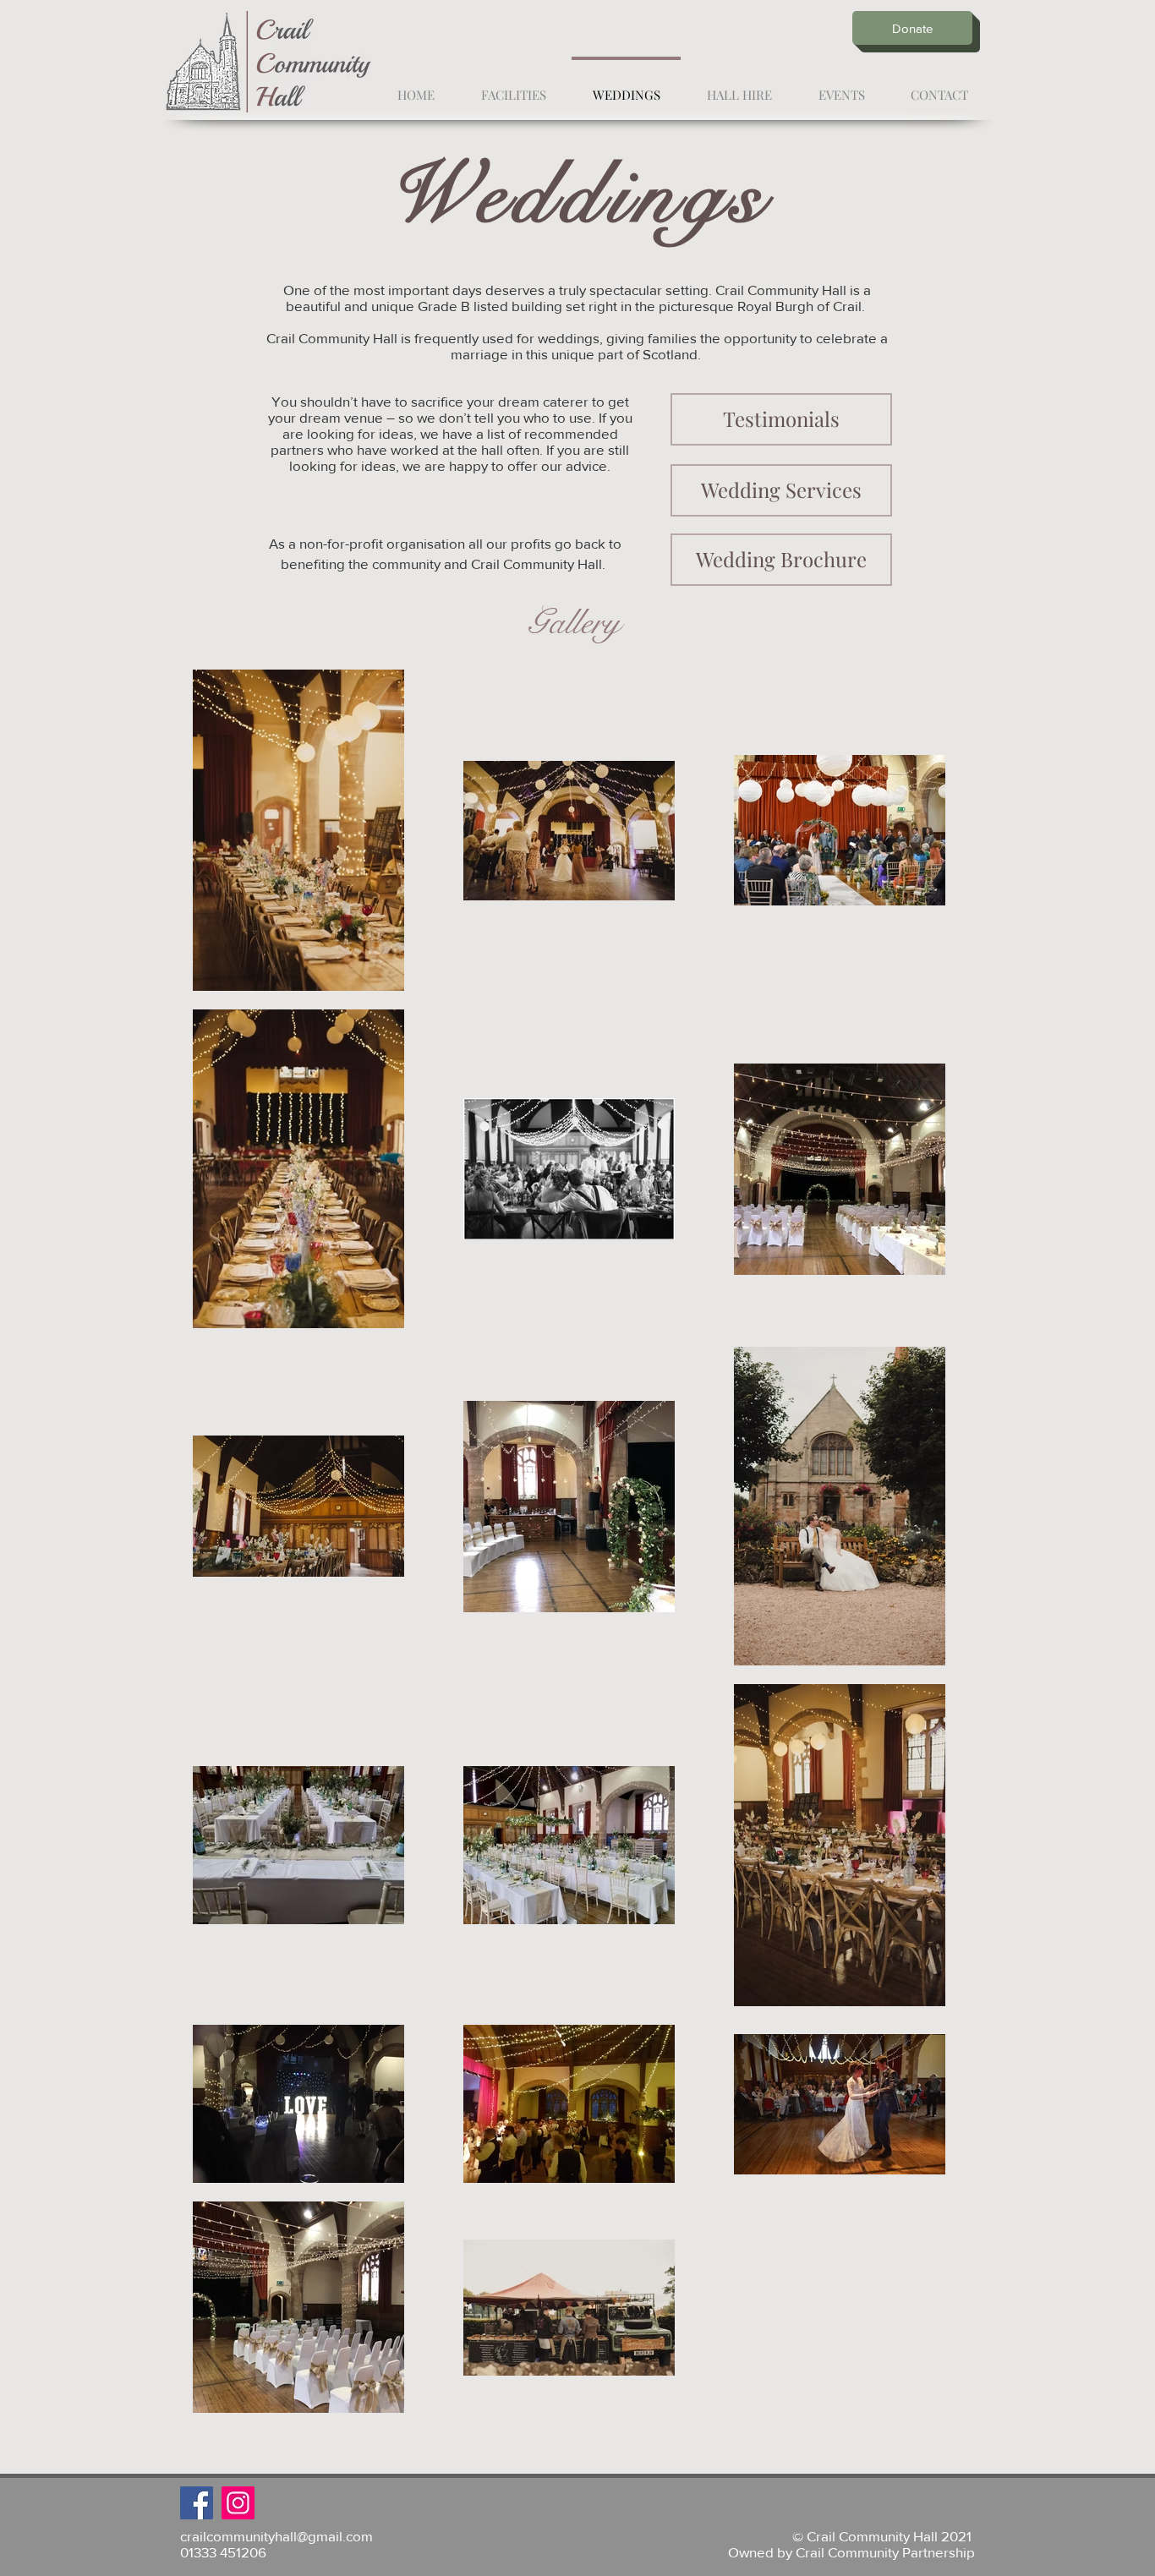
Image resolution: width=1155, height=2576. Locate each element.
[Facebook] (197, 2503)
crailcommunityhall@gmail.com (276, 2536)
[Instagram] (238, 2503)
